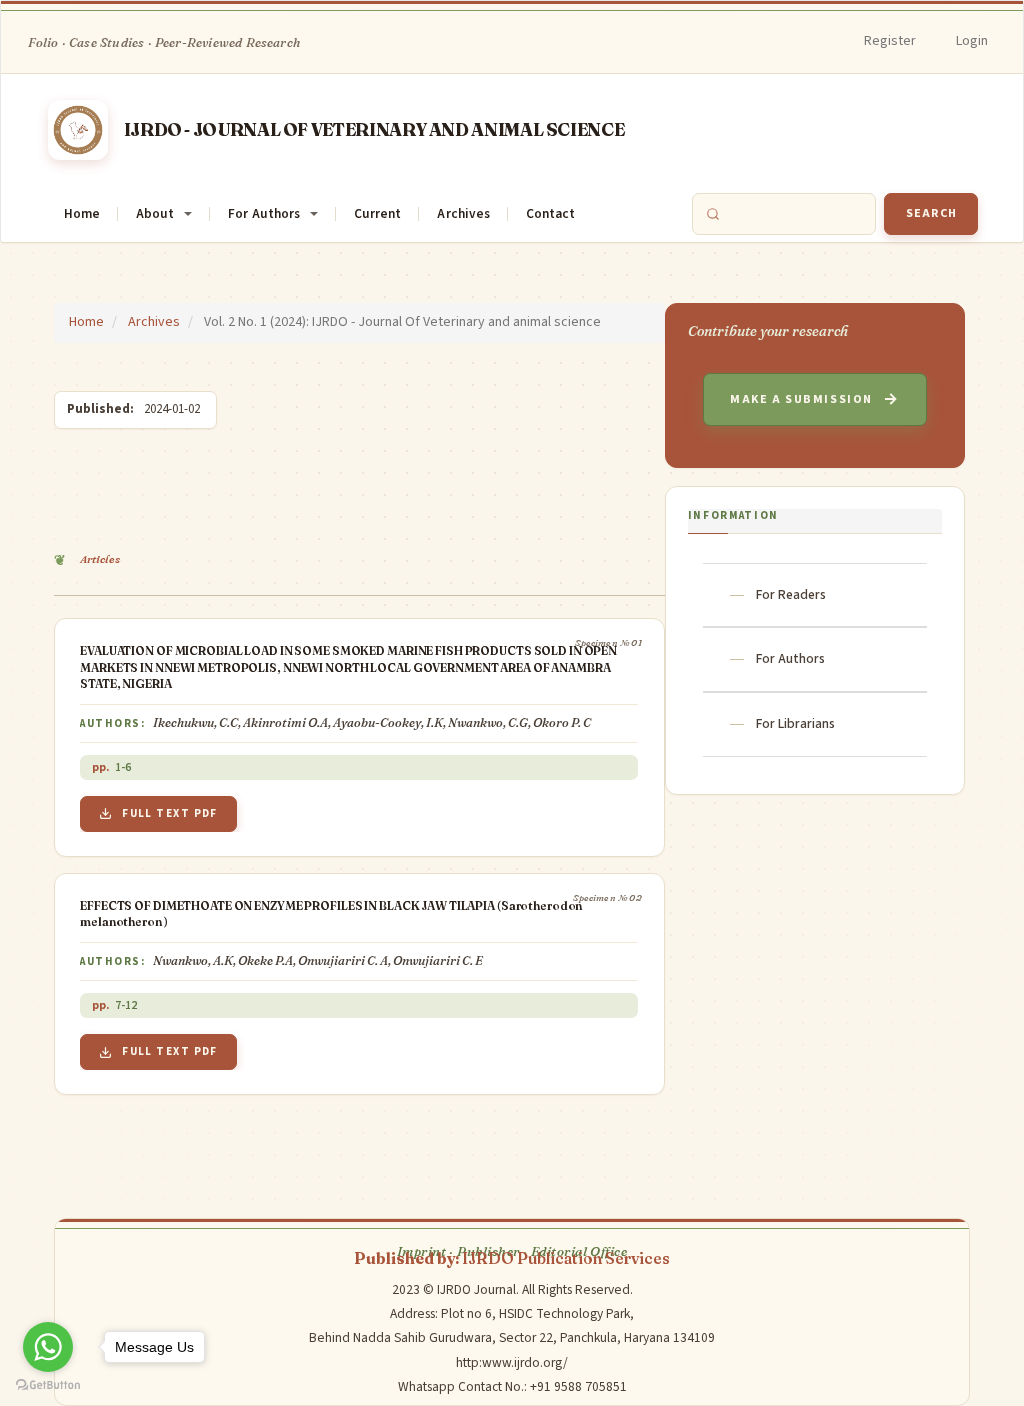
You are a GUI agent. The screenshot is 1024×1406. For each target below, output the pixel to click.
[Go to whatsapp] (48, 1347)
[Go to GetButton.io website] (48, 1385)
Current (377, 213)
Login (972, 41)
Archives (463, 213)
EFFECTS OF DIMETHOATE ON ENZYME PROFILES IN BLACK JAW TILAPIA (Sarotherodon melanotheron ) (331, 913)
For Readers (791, 594)
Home (82, 213)
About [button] (155, 213)
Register (890, 41)
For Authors (790, 658)
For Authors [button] (264, 213)
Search (931, 213)
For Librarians (795, 723)
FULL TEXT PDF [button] (170, 813)
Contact (550, 213)
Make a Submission (801, 399)
